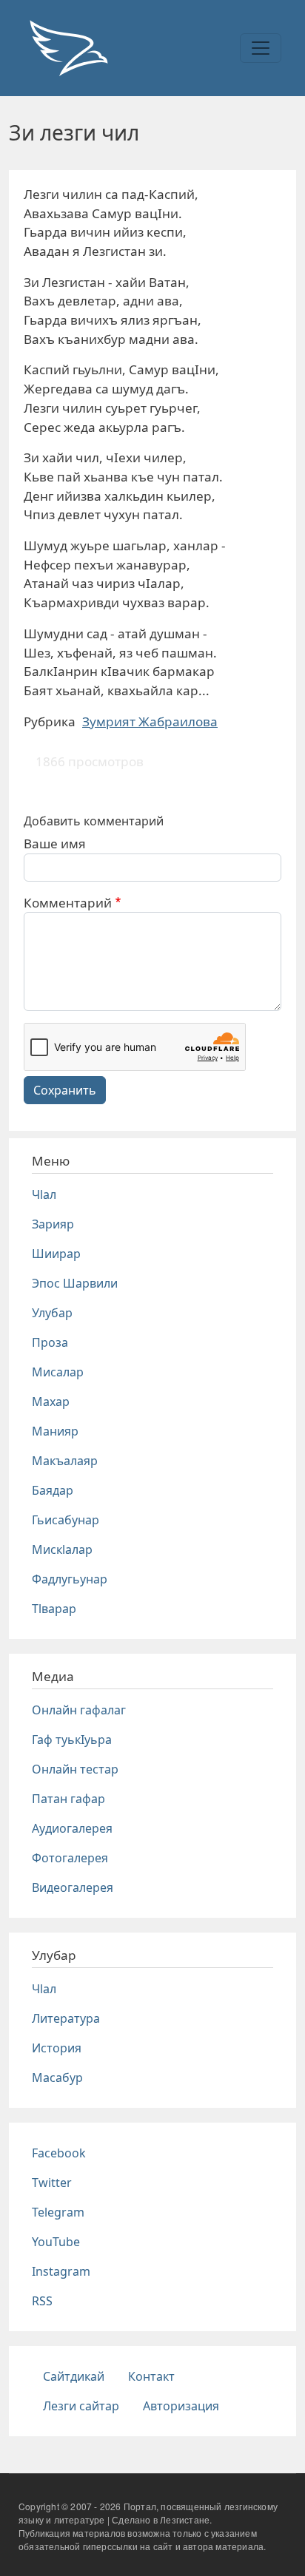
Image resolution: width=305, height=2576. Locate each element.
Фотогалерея (70, 1858)
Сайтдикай (74, 2376)
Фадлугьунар (70, 1579)
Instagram (61, 2271)
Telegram (58, 2212)
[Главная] (68, 48)
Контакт (151, 2376)
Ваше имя (55, 844)
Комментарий (68, 903)
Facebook (59, 2153)
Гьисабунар (66, 1520)
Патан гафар (68, 1799)
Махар (51, 1402)
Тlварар (54, 1609)
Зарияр (53, 1224)
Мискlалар (62, 1549)
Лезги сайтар (81, 2406)
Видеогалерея (73, 1887)
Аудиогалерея (72, 1828)
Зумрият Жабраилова (150, 721)
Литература (66, 2018)
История (57, 2048)
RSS (42, 2301)
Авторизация (181, 2406)
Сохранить (65, 1090)
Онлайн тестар (75, 1769)
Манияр (55, 1431)
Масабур (57, 2078)
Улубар (52, 1313)
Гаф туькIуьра (72, 1740)
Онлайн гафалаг (79, 1710)
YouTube (56, 2242)
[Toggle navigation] (261, 48)
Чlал (44, 1194)
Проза (50, 1342)
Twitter (52, 2183)
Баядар (53, 1490)
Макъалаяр (65, 1461)
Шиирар (56, 1254)
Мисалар (58, 1372)
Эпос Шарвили (75, 1283)
